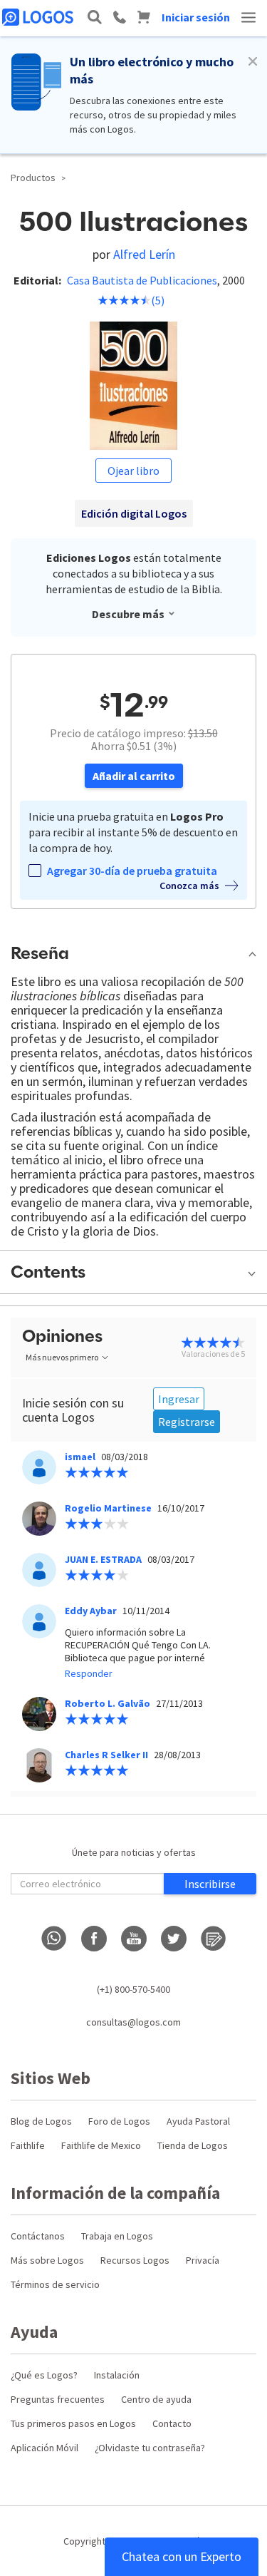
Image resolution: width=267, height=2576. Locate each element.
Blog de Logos (41, 2121)
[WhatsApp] (54, 1939)
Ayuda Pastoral (198, 2121)
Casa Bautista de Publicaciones (142, 280)
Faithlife (28, 2145)
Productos (33, 178)
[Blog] (214, 1939)
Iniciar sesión (196, 17)
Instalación (117, 2375)
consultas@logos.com (133, 2022)
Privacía (203, 2260)
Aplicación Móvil (44, 2448)
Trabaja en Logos (117, 2236)
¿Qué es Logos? (44, 2375)
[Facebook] (94, 1939)
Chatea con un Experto (182, 2556)
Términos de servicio (55, 2284)
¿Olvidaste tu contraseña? (150, 2448)
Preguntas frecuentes (58, 2399)
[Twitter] (174, 1939)
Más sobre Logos (47, 2260)
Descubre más (128, 614)
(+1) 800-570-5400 (133, 1989)
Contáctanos (38, 2236)
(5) (158, 300)
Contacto (172, 2423)
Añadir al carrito (134, 776)
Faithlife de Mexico (101, 2145)
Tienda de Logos (193, 2145)
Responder (89, 1673)
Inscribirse (210, 1884)
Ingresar (179, 1399)
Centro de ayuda (156, 2399)
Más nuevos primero (62, 1357)
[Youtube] (134, 1939)
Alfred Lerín (144, 254)
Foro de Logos (119, 2121)
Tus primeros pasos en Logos (73, 2423)
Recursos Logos (135, 2260)
